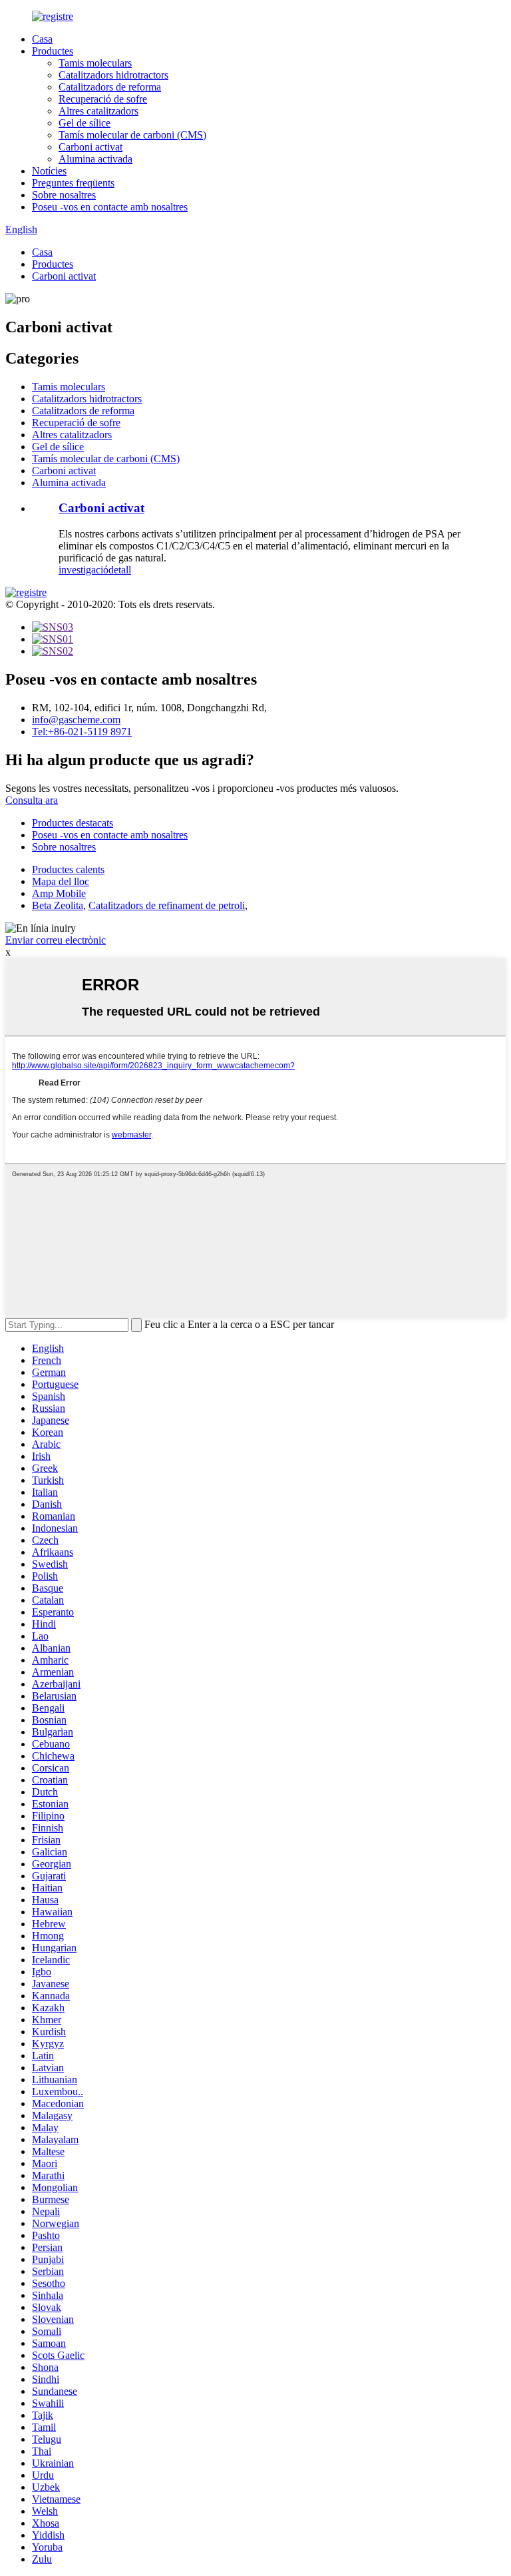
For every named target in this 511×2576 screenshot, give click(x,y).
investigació (84, 570)
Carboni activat (90, 147)
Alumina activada (95, 159)
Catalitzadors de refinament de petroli (167, 905)
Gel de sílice (85, 123)
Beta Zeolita (58, 905)
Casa (42, 39)
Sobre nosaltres (64, 195)
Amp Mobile (59, 893)
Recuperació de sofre (103, 99)
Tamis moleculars (95, 63)
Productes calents (68, 869)
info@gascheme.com (76, 720)
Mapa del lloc (61, 881)
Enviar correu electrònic (56, 940)
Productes (53, 51)
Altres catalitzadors (98, 111)
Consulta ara (32, 800)
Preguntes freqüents (73, 183)
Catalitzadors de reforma (110, 87)
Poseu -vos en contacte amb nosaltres (110, 207)
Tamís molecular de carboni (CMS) (132, 135)
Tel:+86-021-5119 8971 (82, 732)
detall (120, 570)
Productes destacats (73, 823)
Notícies (49, 171)
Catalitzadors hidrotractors (113, 75)
